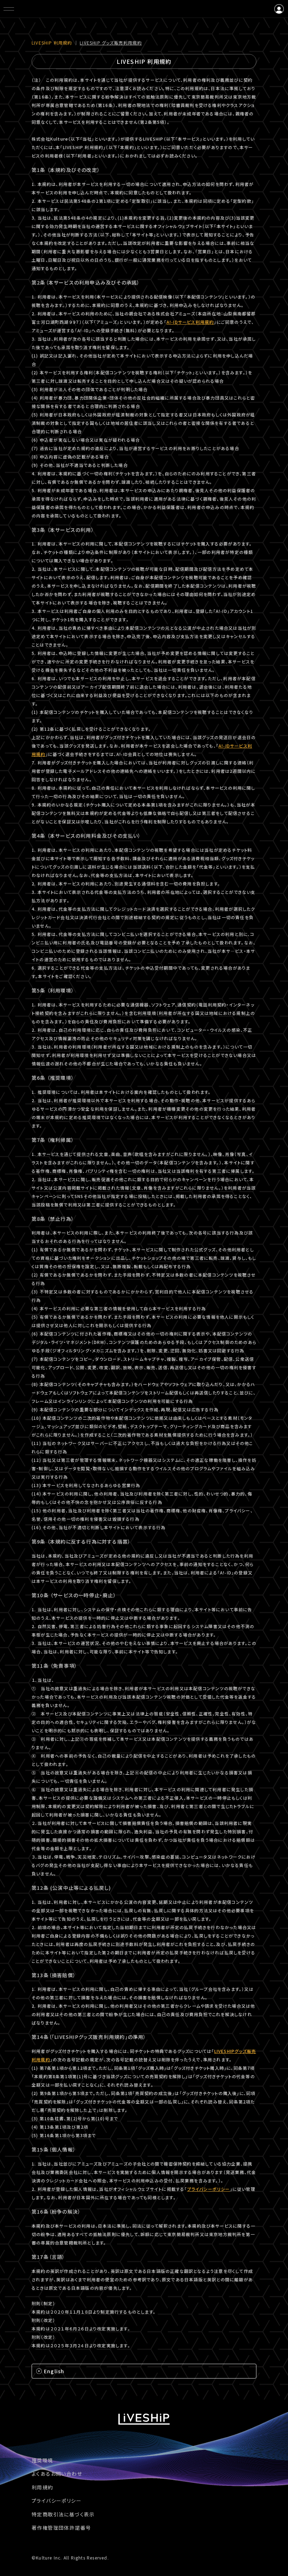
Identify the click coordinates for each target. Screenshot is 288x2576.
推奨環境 (42, 2460)
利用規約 (42, 2487)
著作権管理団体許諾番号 (61, 2528)
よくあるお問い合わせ (57, 2474)
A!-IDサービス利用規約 (190, 322)
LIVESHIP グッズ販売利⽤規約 (111, 43)
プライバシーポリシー (209, 2189)
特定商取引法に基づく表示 (63, 2514)
